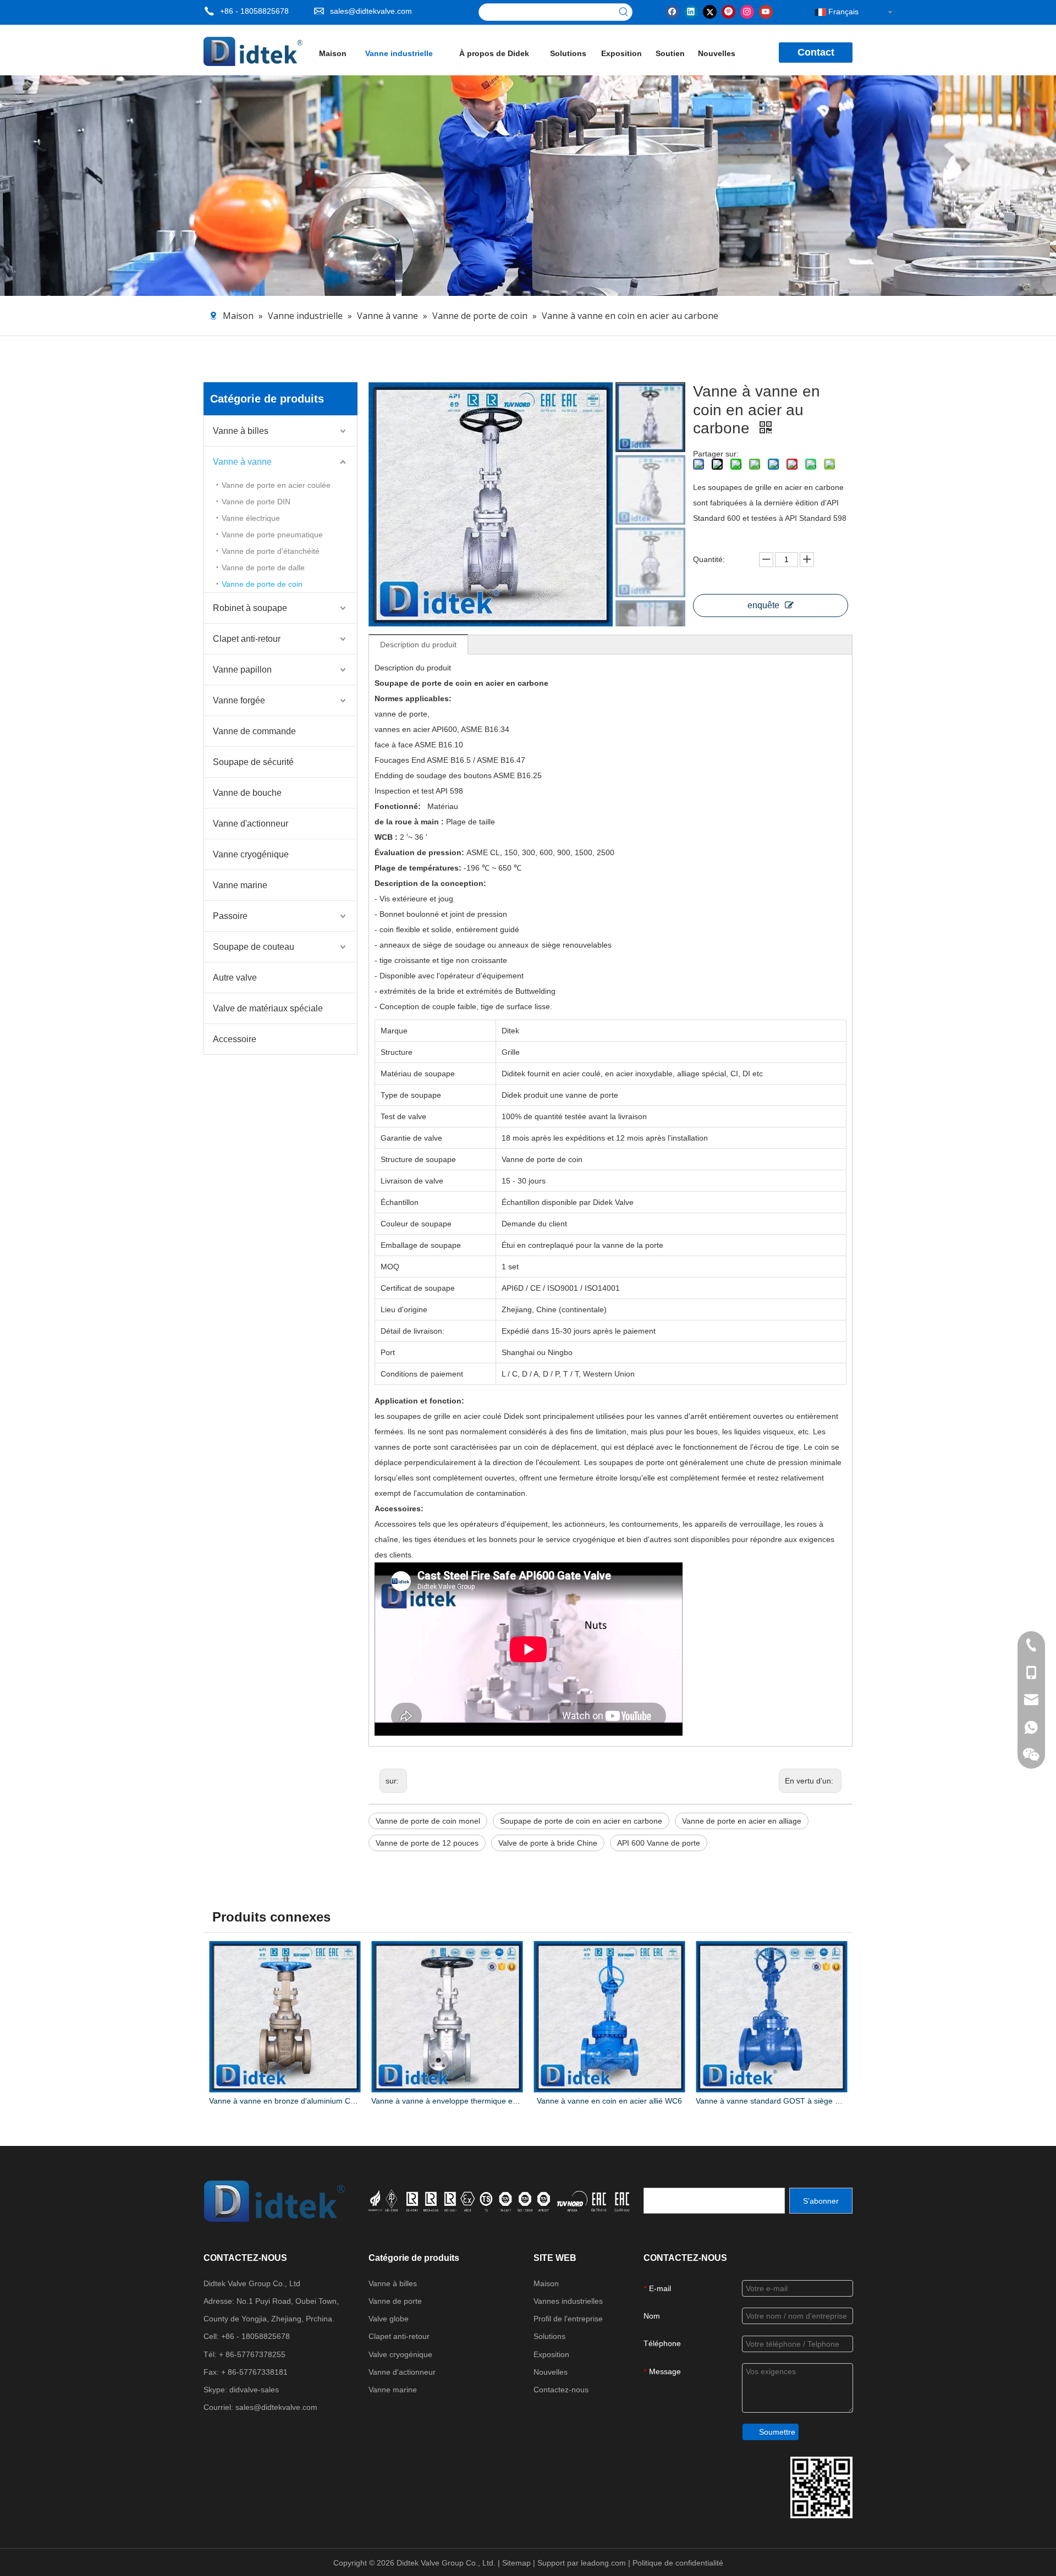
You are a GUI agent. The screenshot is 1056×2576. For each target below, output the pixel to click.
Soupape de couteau (254, 947)
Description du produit (418, 645)
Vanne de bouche (247, 793)
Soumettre (777, 2432)
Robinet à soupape (250, 608)
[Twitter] (710, 11)
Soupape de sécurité (253, 762)
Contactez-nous (561, 2390)
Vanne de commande (254, 731)
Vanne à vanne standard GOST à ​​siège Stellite (609, 2101)
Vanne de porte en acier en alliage (742, 1821)
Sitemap (518, 2563)
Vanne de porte (395, 2301)
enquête (763, 605)
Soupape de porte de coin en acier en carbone (581, 1821)
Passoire (230, 916)
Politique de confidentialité (678, 2563)
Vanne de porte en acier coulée (276, 485)
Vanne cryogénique (251, 854)
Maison (546, 2283)
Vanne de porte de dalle (263, 568)
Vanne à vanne (242, 462)
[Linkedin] (691, 11)
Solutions (549, 2336)
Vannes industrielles (568, 2301)
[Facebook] (672, 11)
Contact (816, 52)
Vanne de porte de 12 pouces (427, 1843)
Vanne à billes (241, 431)
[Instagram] (747, 11)
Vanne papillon (242, 670)
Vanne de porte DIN (256, 502)
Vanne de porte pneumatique (272, 535)
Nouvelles (551, 2372)
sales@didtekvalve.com (371, 11)
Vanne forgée (239, 700)
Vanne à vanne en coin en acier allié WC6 (447, 2101)
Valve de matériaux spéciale (268, 1008)
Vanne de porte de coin (262, 584)
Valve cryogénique (400, 2354)
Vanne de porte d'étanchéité (271, 551)
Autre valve (235, 978)
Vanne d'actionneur (251, 824)
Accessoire (235, 1039)
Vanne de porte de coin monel (428, 1821)
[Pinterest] (728, 11)
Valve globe (389, 2319)
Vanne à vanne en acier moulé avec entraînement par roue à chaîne (771, 2101)
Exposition (551, 2354)
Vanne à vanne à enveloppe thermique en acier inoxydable (285, 2101)
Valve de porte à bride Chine (548, 1843)
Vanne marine (240, 885)
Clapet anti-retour (247, 639)
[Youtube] (766, 11)
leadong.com (604, 2563)
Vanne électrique (251, 518)
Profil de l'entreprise (568, 2319)
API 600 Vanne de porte (659, 1843)
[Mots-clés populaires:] (624, 12)
